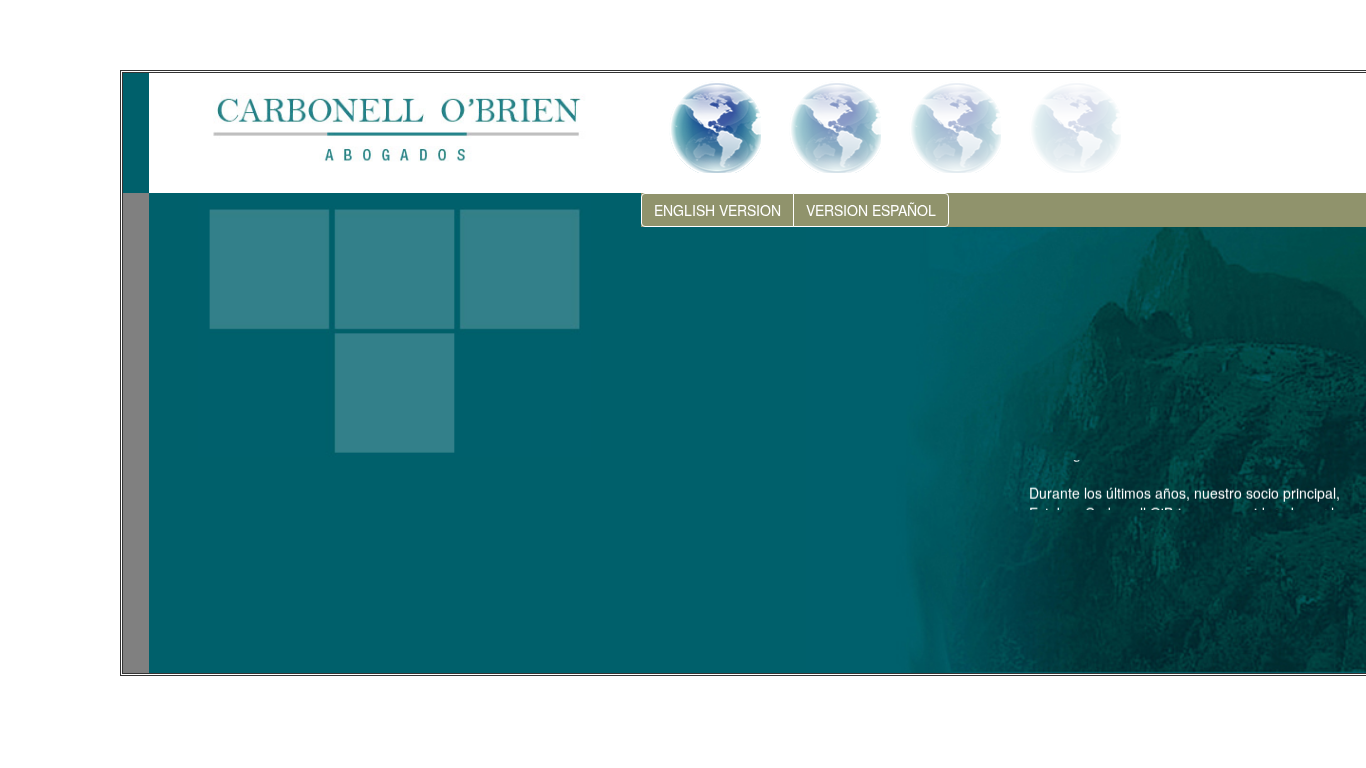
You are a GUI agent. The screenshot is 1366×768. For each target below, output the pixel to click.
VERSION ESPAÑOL (871, 210)
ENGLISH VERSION (717, 210)
